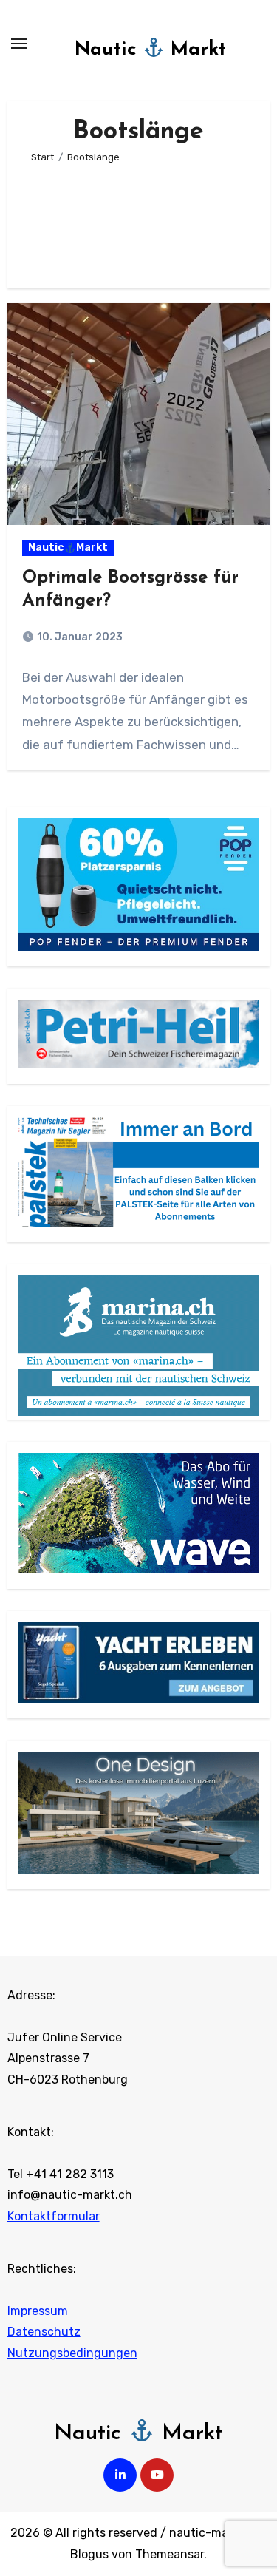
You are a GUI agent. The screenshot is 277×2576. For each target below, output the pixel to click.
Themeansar (170, 2554)
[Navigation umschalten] (19, 44)
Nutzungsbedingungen (72, 2353)
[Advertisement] (139, 220)
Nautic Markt (150, 50)
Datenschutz (44, 2332)
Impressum (38, 2311)
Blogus (89, 2554)
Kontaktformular (54, 2216)
